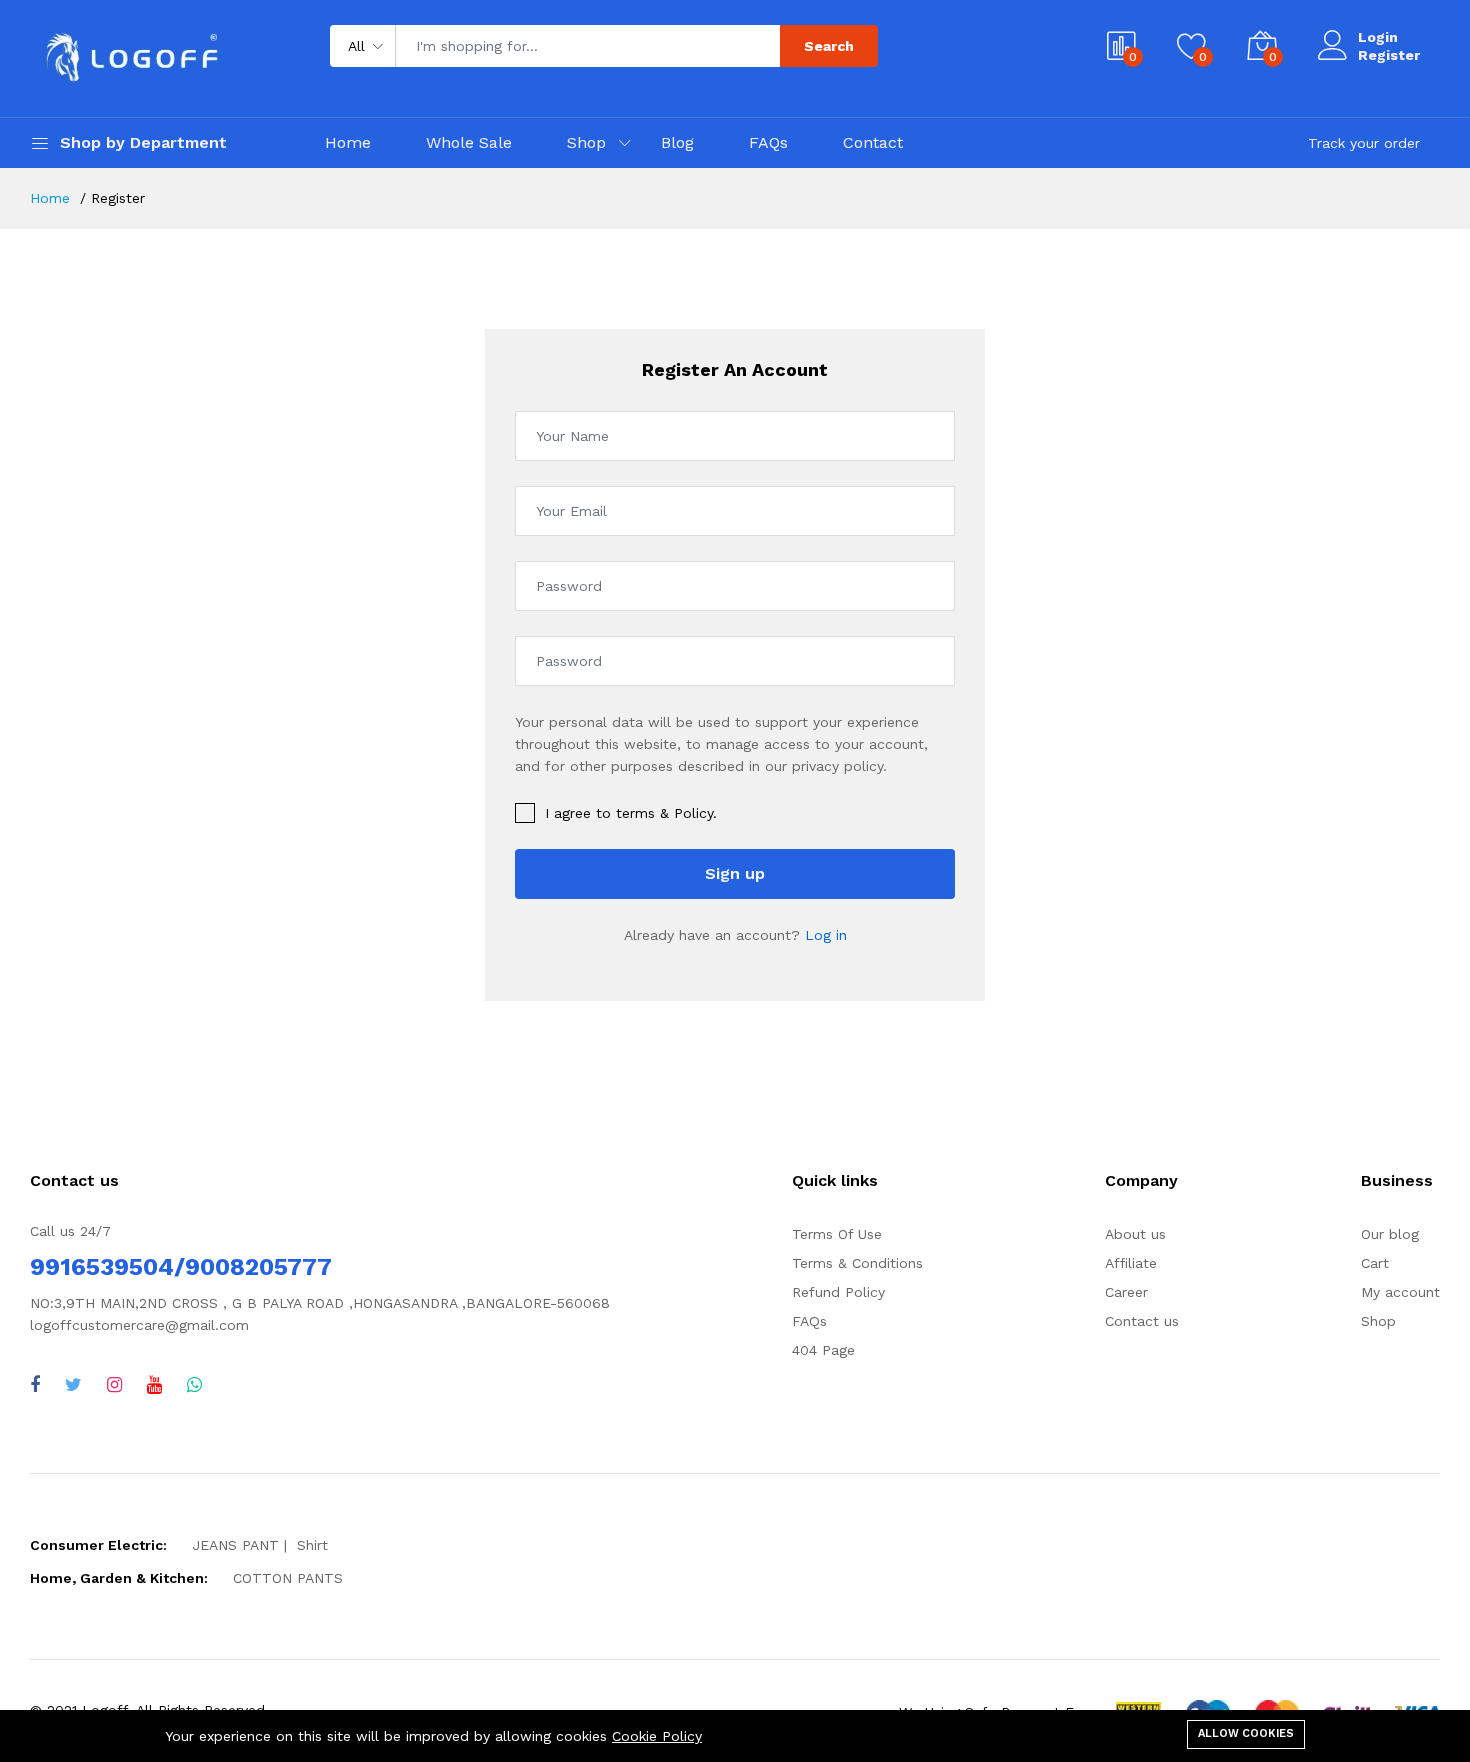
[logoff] (154, 1384)
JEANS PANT (235, 1545)
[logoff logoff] (35, 1384)
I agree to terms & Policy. (631, 813)
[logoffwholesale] (114, 1384)
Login (1378, 37)
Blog (677, 142)
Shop (586, 142)
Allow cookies (1246, 1733)
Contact (873, 142)
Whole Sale (469, 142)
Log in (826, 935)
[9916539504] (194, 1384)
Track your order (1364, 143)
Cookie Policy (657, 1736)
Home (348, 142)
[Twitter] (73, 1384)
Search (829, 46)
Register (1389, 55)
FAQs (768, 142)
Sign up (735, 873)
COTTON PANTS (288, 1578)
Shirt (312, 1545)
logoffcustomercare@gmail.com (139, 1325)
